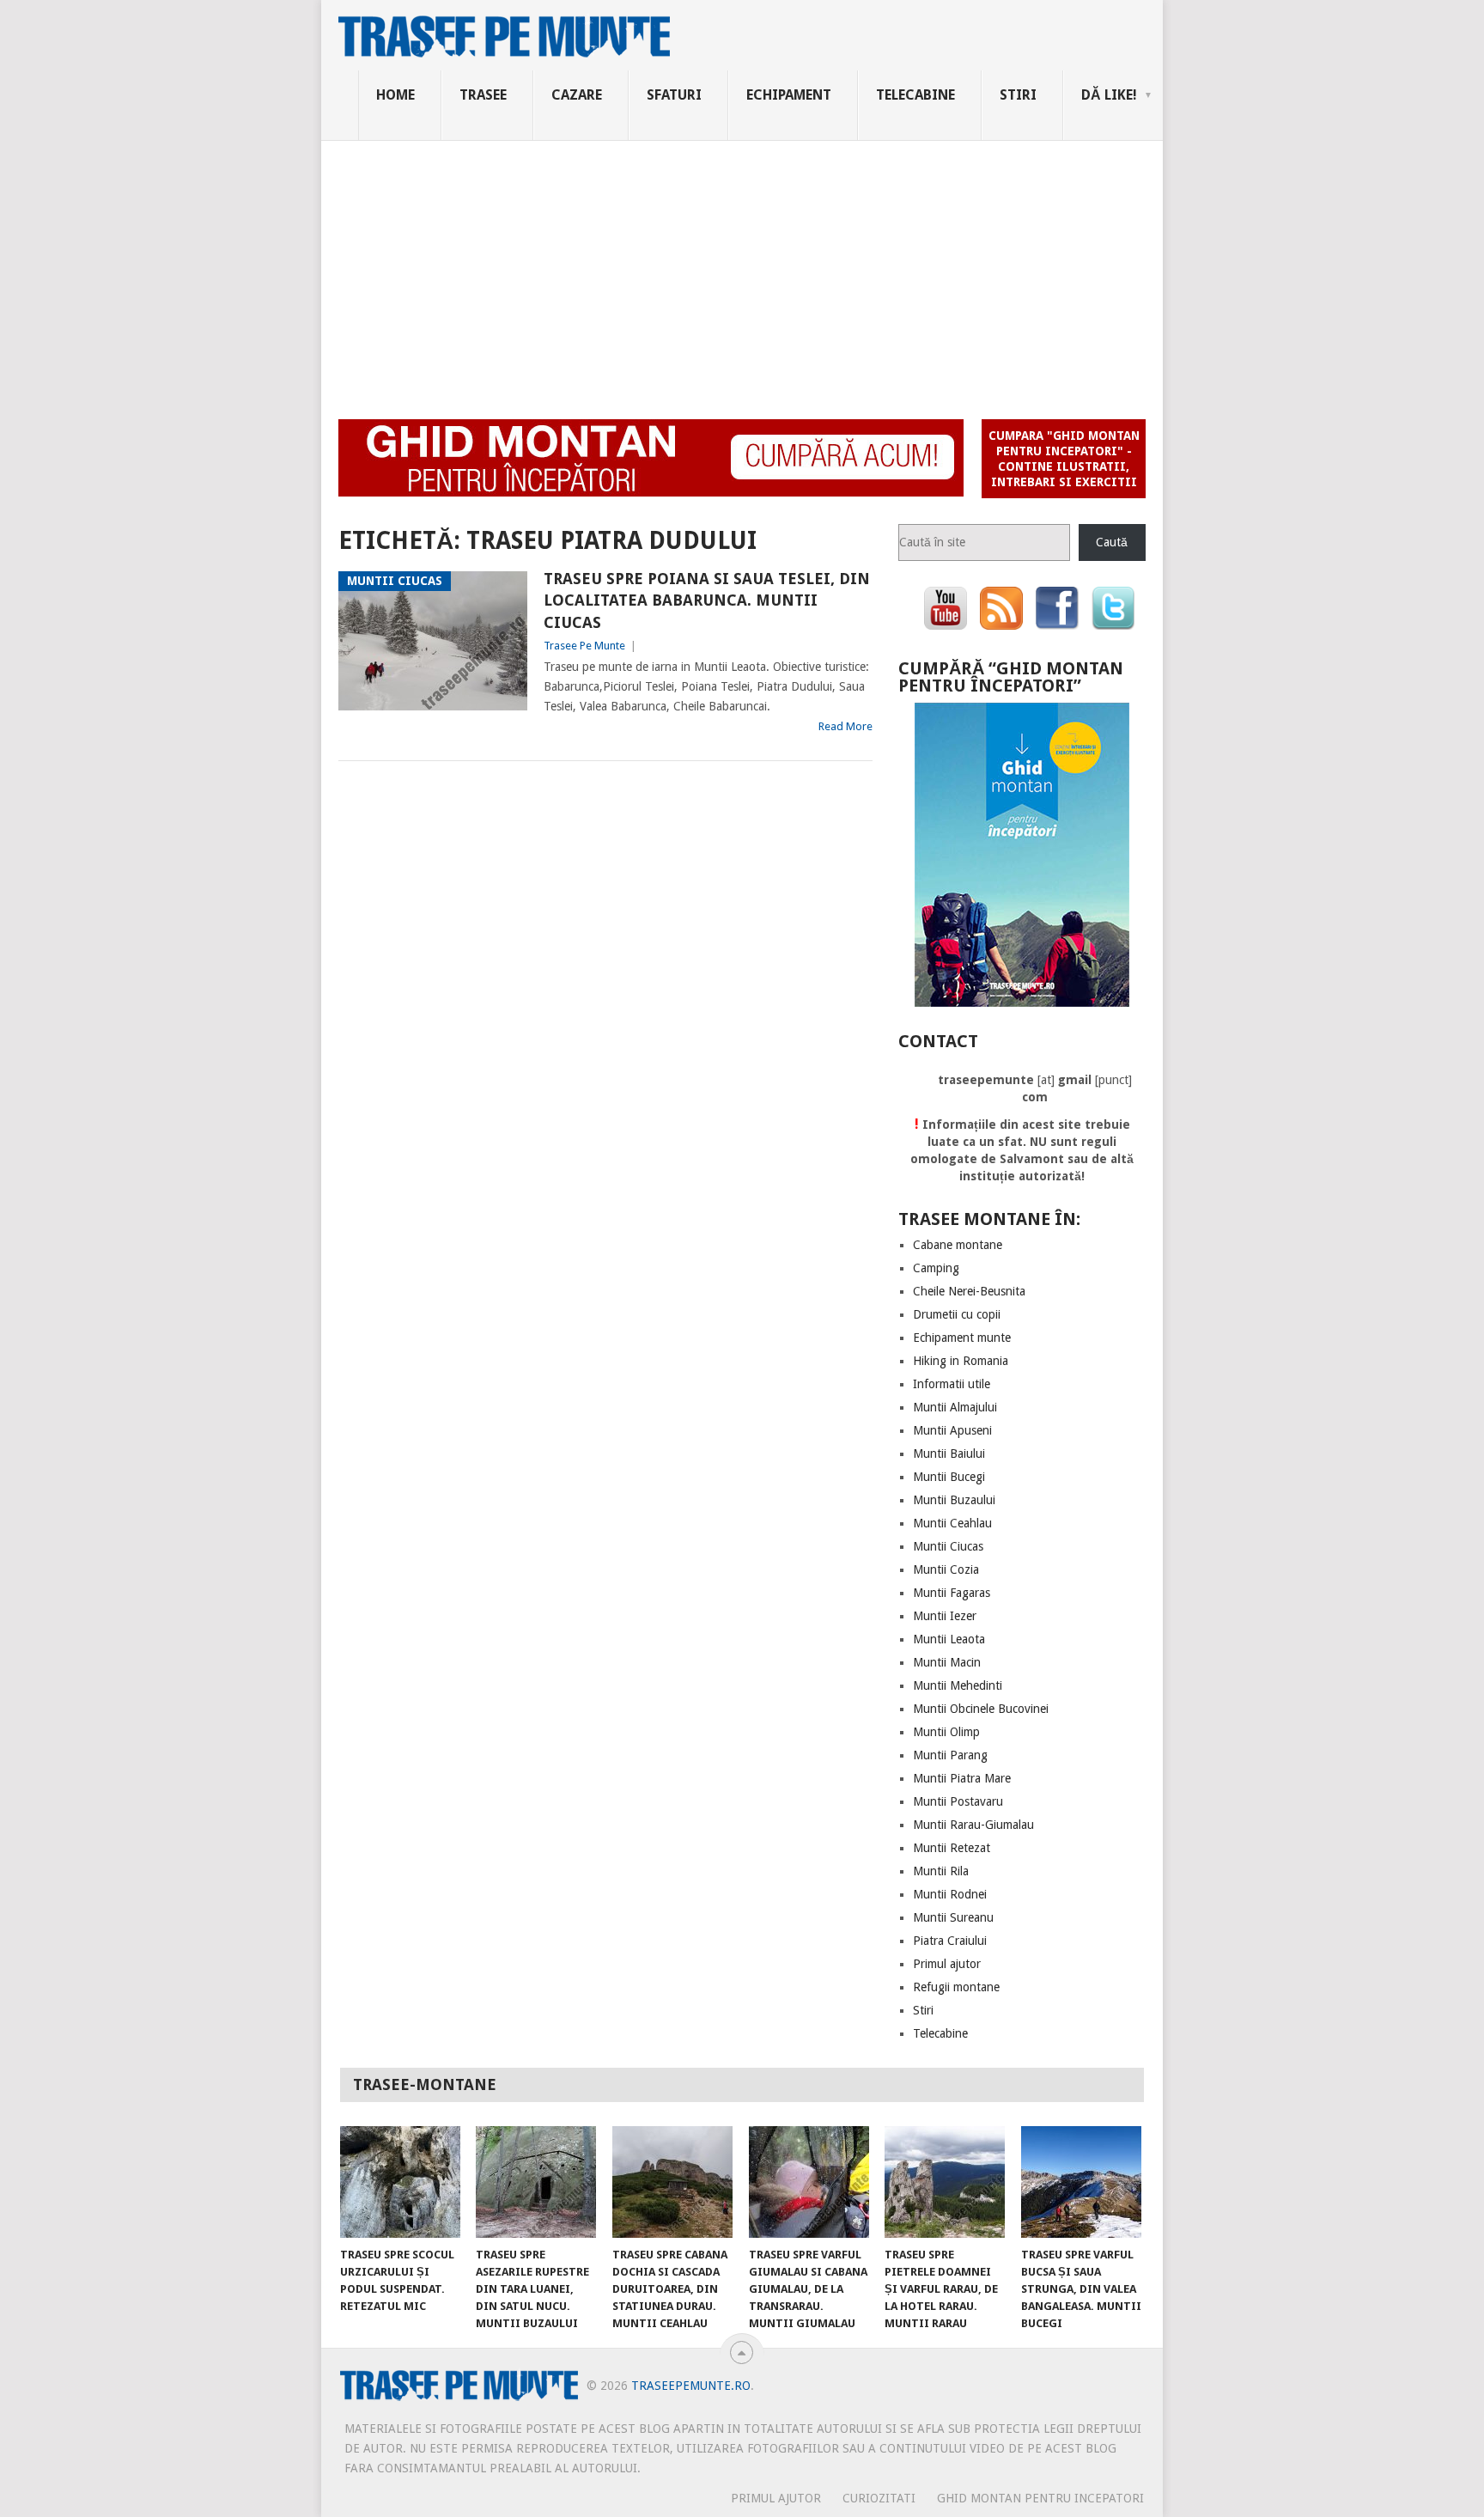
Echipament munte (962, 1338)
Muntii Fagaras (952, 1593)
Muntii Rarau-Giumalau (973, 1825)
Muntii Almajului (955, 1407)
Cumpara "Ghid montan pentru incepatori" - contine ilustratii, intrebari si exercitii (1064, 459)
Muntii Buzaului (954, 1500)
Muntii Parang (950, 1755)
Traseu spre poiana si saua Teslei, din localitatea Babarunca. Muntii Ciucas (707, 600)
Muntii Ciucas (948, 1546)
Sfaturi (674, 95)
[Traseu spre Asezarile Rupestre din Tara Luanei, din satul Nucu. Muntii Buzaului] (536, 2182)
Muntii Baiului (949, 1454)
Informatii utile (952, 1384)
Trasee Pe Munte (584, 646)
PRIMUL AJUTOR (776, 2498)
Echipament (789, 95)
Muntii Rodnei (950, 1894)
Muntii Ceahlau (952, 1523)
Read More (845, 726)
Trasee (483, 95)
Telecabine (915, 95)
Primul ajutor (947, 1964)
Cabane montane (958, 1245)
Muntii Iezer (945, 1616)
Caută (1112, 542)
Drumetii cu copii (957, 1314)
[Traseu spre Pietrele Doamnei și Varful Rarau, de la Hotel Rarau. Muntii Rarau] (945, 2182)
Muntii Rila (941, 1871)
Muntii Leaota (949, 1639)
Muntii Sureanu (953, 1917)
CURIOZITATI (879, 2498)
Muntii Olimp (946, 1732)
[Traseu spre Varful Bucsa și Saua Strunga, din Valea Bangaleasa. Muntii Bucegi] (1081, 2182)
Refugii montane (956, 1987)
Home (395, 95)
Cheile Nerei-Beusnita (969, 1291)
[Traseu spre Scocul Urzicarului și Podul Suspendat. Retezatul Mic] (400, 2182)
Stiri (1018, 95)
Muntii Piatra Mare (962, 1778)
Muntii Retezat (952, 1848)
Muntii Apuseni (952, 1430)
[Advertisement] (742, 270)
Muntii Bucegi (949, 1477)
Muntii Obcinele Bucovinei (981, 1709)
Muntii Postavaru (958, 1801)
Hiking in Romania (961, 1361)
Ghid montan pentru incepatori (1040, 2498)
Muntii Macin (947, 1662)
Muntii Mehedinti (958, 1685)
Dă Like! (1109, 95)
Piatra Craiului (950, 1941)
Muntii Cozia (946, 1569)
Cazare (577, 95)
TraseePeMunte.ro (691, 2386)
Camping (936, 1268)
